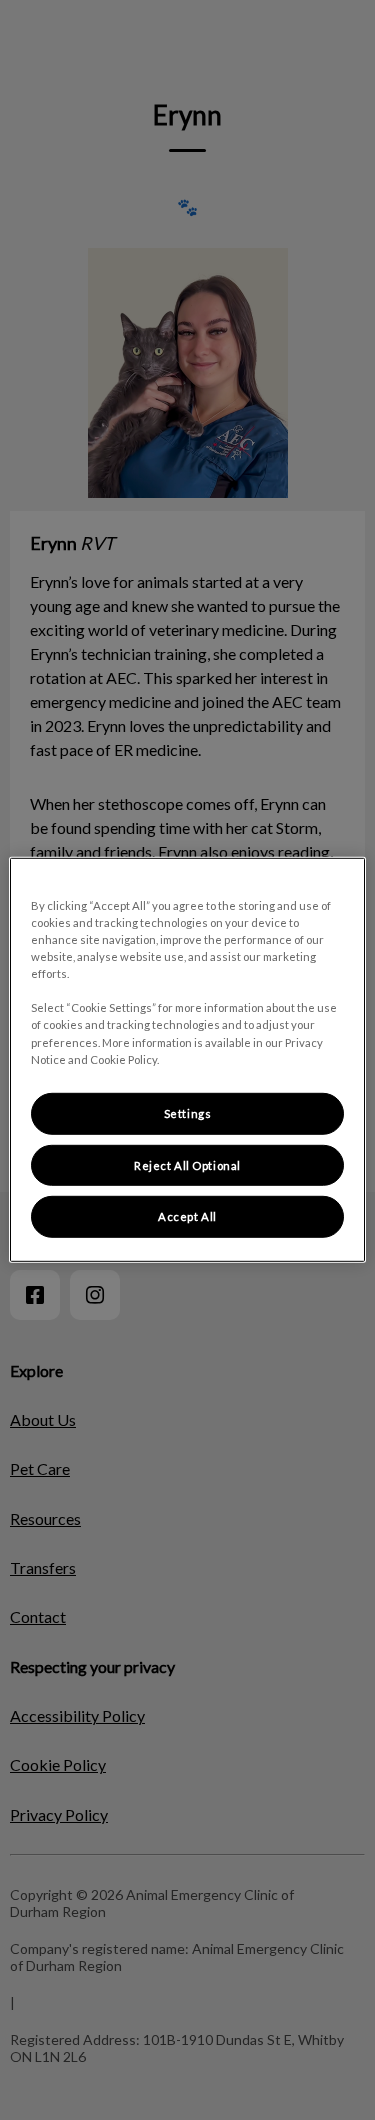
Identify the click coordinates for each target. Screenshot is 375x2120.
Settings (188, 1112)
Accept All (187, 1216)
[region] (187, 1060)
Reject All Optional (187, 1164)
